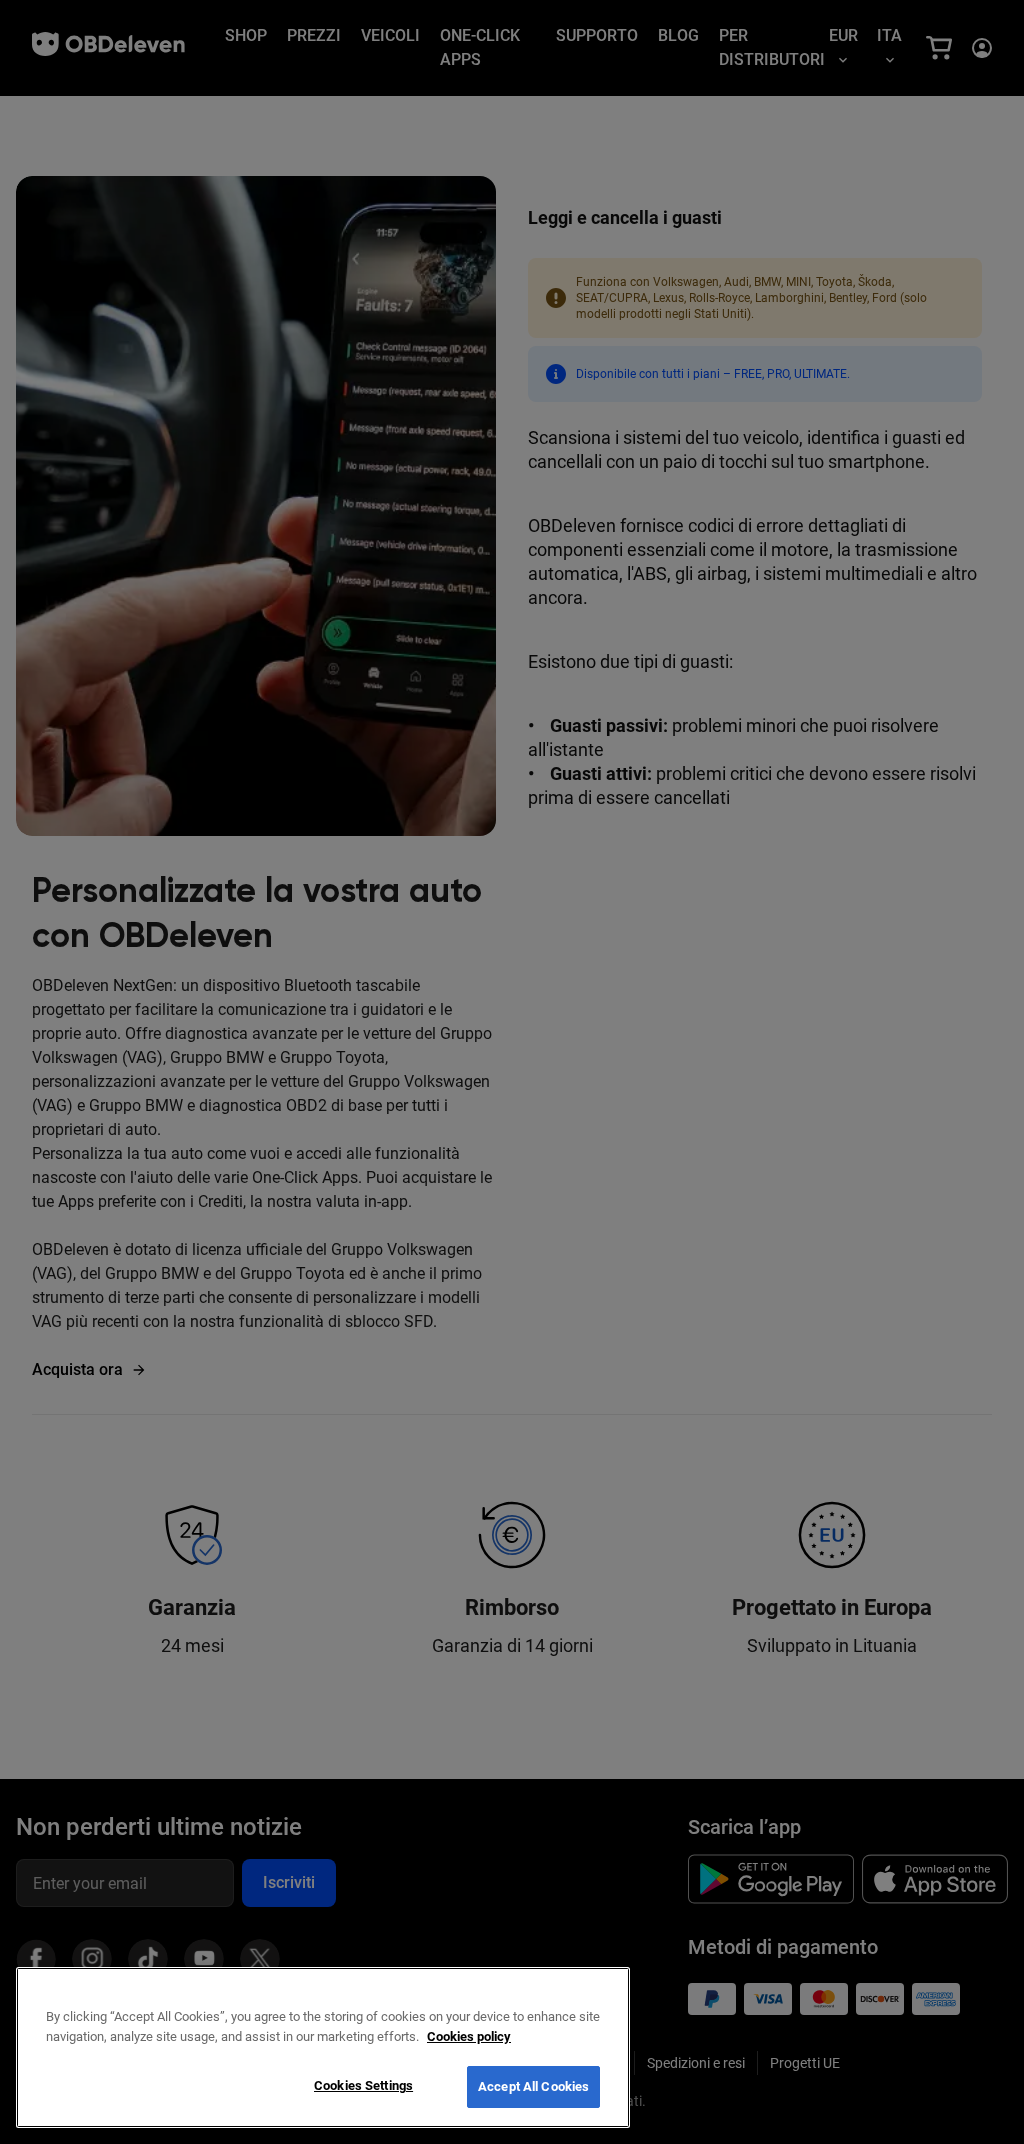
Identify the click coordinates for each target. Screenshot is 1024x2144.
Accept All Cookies (533, 2086)
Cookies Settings (363, 2085)
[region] (323, 2047)
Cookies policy (469, 2036)
